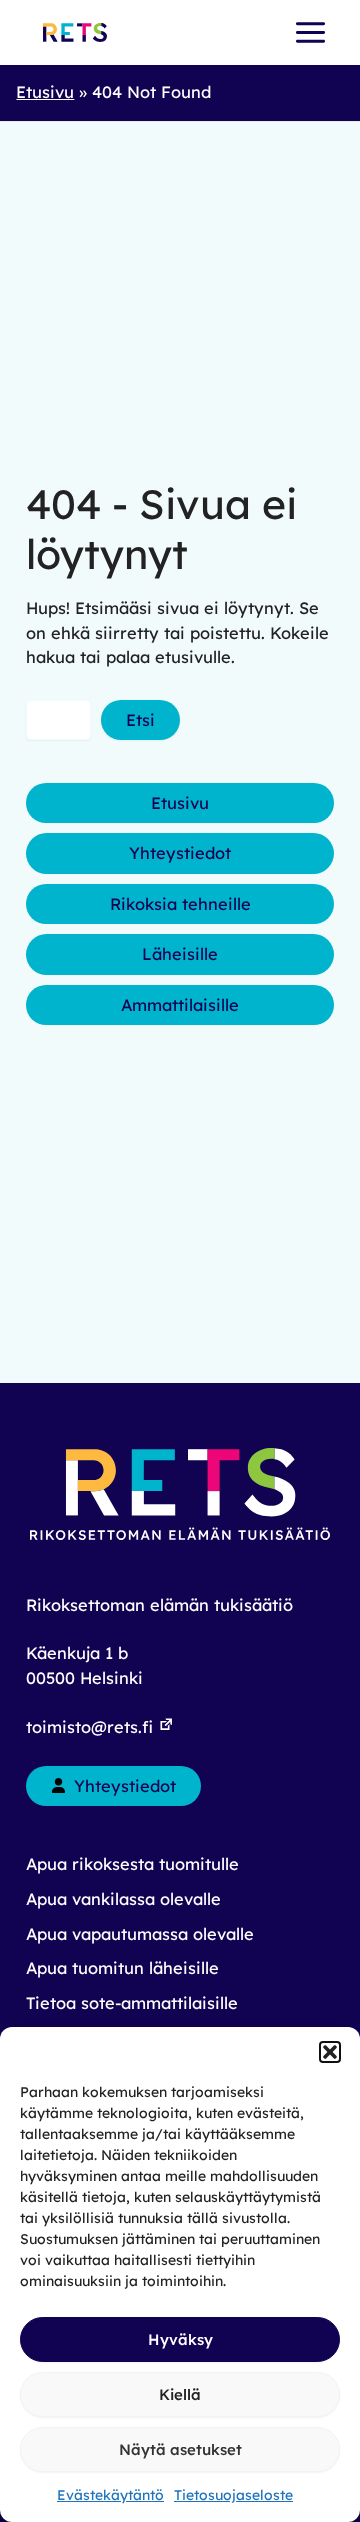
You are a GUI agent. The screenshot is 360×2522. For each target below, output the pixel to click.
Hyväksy (180, 2339)
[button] (330, 2052)
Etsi (140, 720)
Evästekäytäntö (110, 2495)
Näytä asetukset (180, 2449)
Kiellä (180, 2394)
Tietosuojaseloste (233, 2495)
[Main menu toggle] (310, 33)
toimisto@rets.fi (92, 1727)
